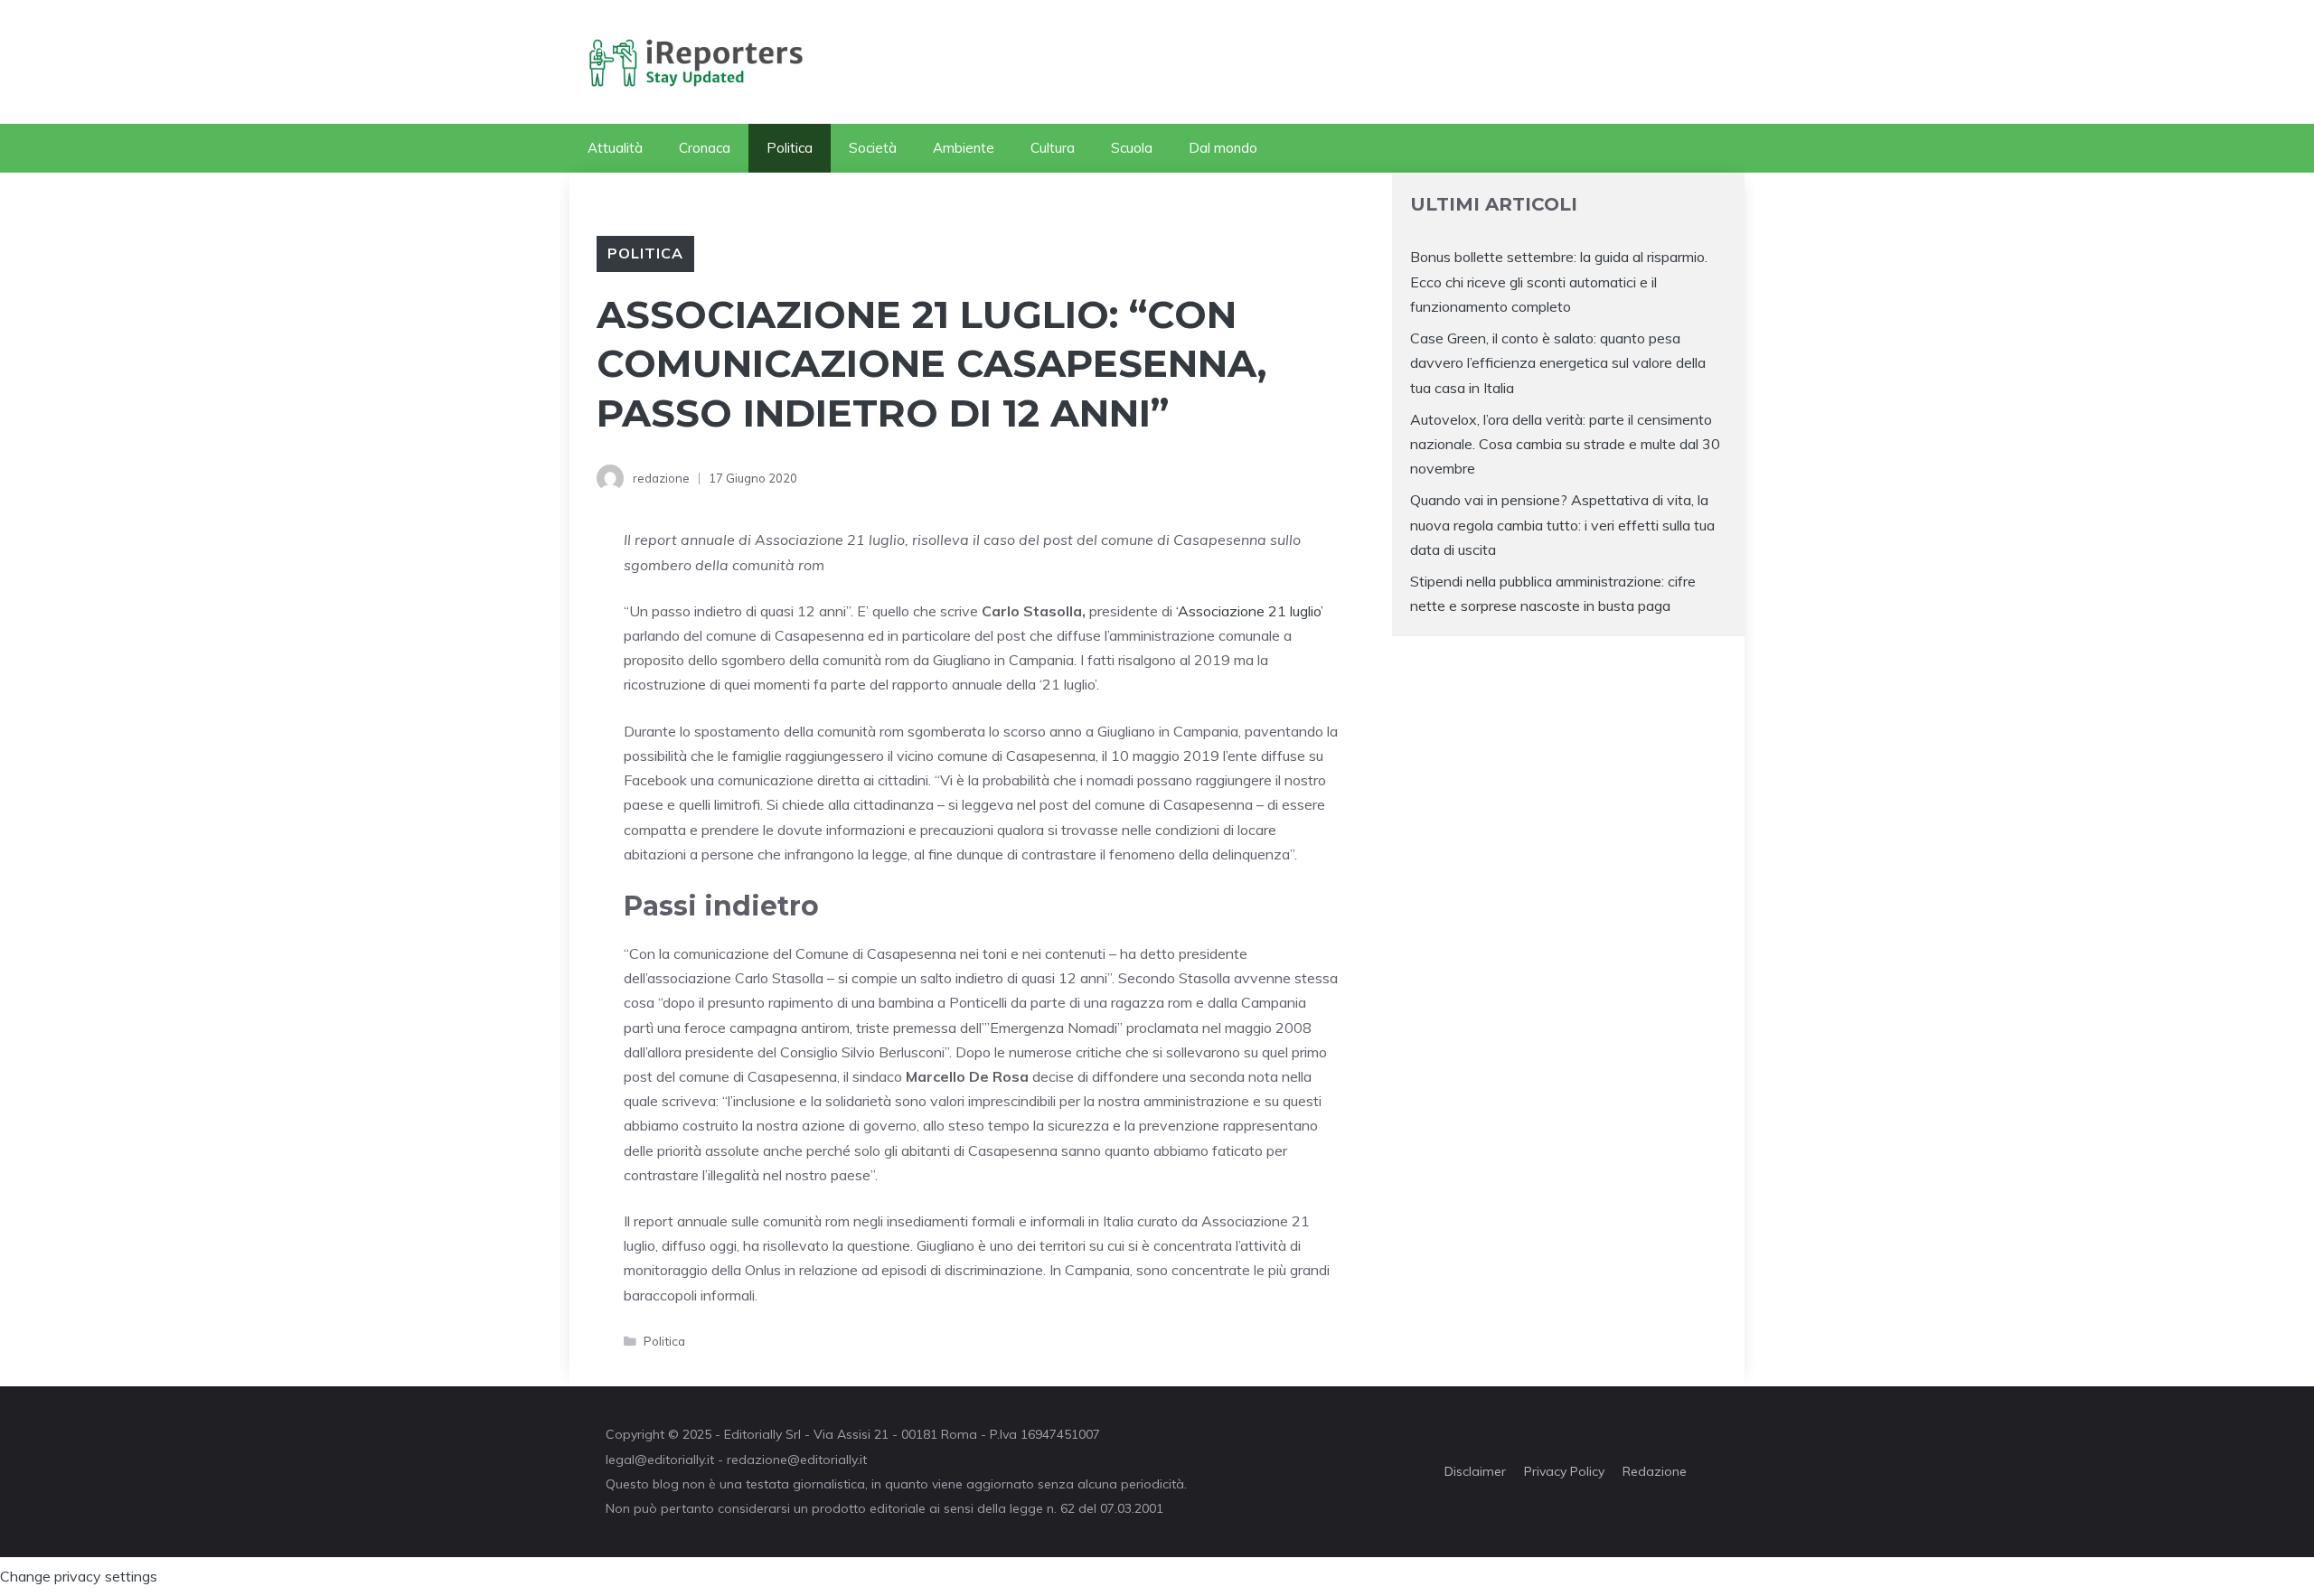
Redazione (1655, 1471)
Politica (790, 148)
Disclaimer (1475, 1471)
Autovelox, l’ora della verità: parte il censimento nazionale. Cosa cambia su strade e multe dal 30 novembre (1565, 444)
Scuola (1132, 148)
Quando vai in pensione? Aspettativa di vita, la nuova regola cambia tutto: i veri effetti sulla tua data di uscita (1562, 524)
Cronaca (705, 148)
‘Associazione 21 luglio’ (1250, 611)
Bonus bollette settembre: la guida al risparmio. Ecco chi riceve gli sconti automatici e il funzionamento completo (1559, 281)
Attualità (615, 148)
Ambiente (964, 148)
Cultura (1053, 148)
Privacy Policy (1564, 1471)
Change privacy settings (79, 1576)
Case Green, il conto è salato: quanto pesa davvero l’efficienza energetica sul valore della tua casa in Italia (1558, 362)
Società (873, 148)
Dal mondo (1223, 148)
